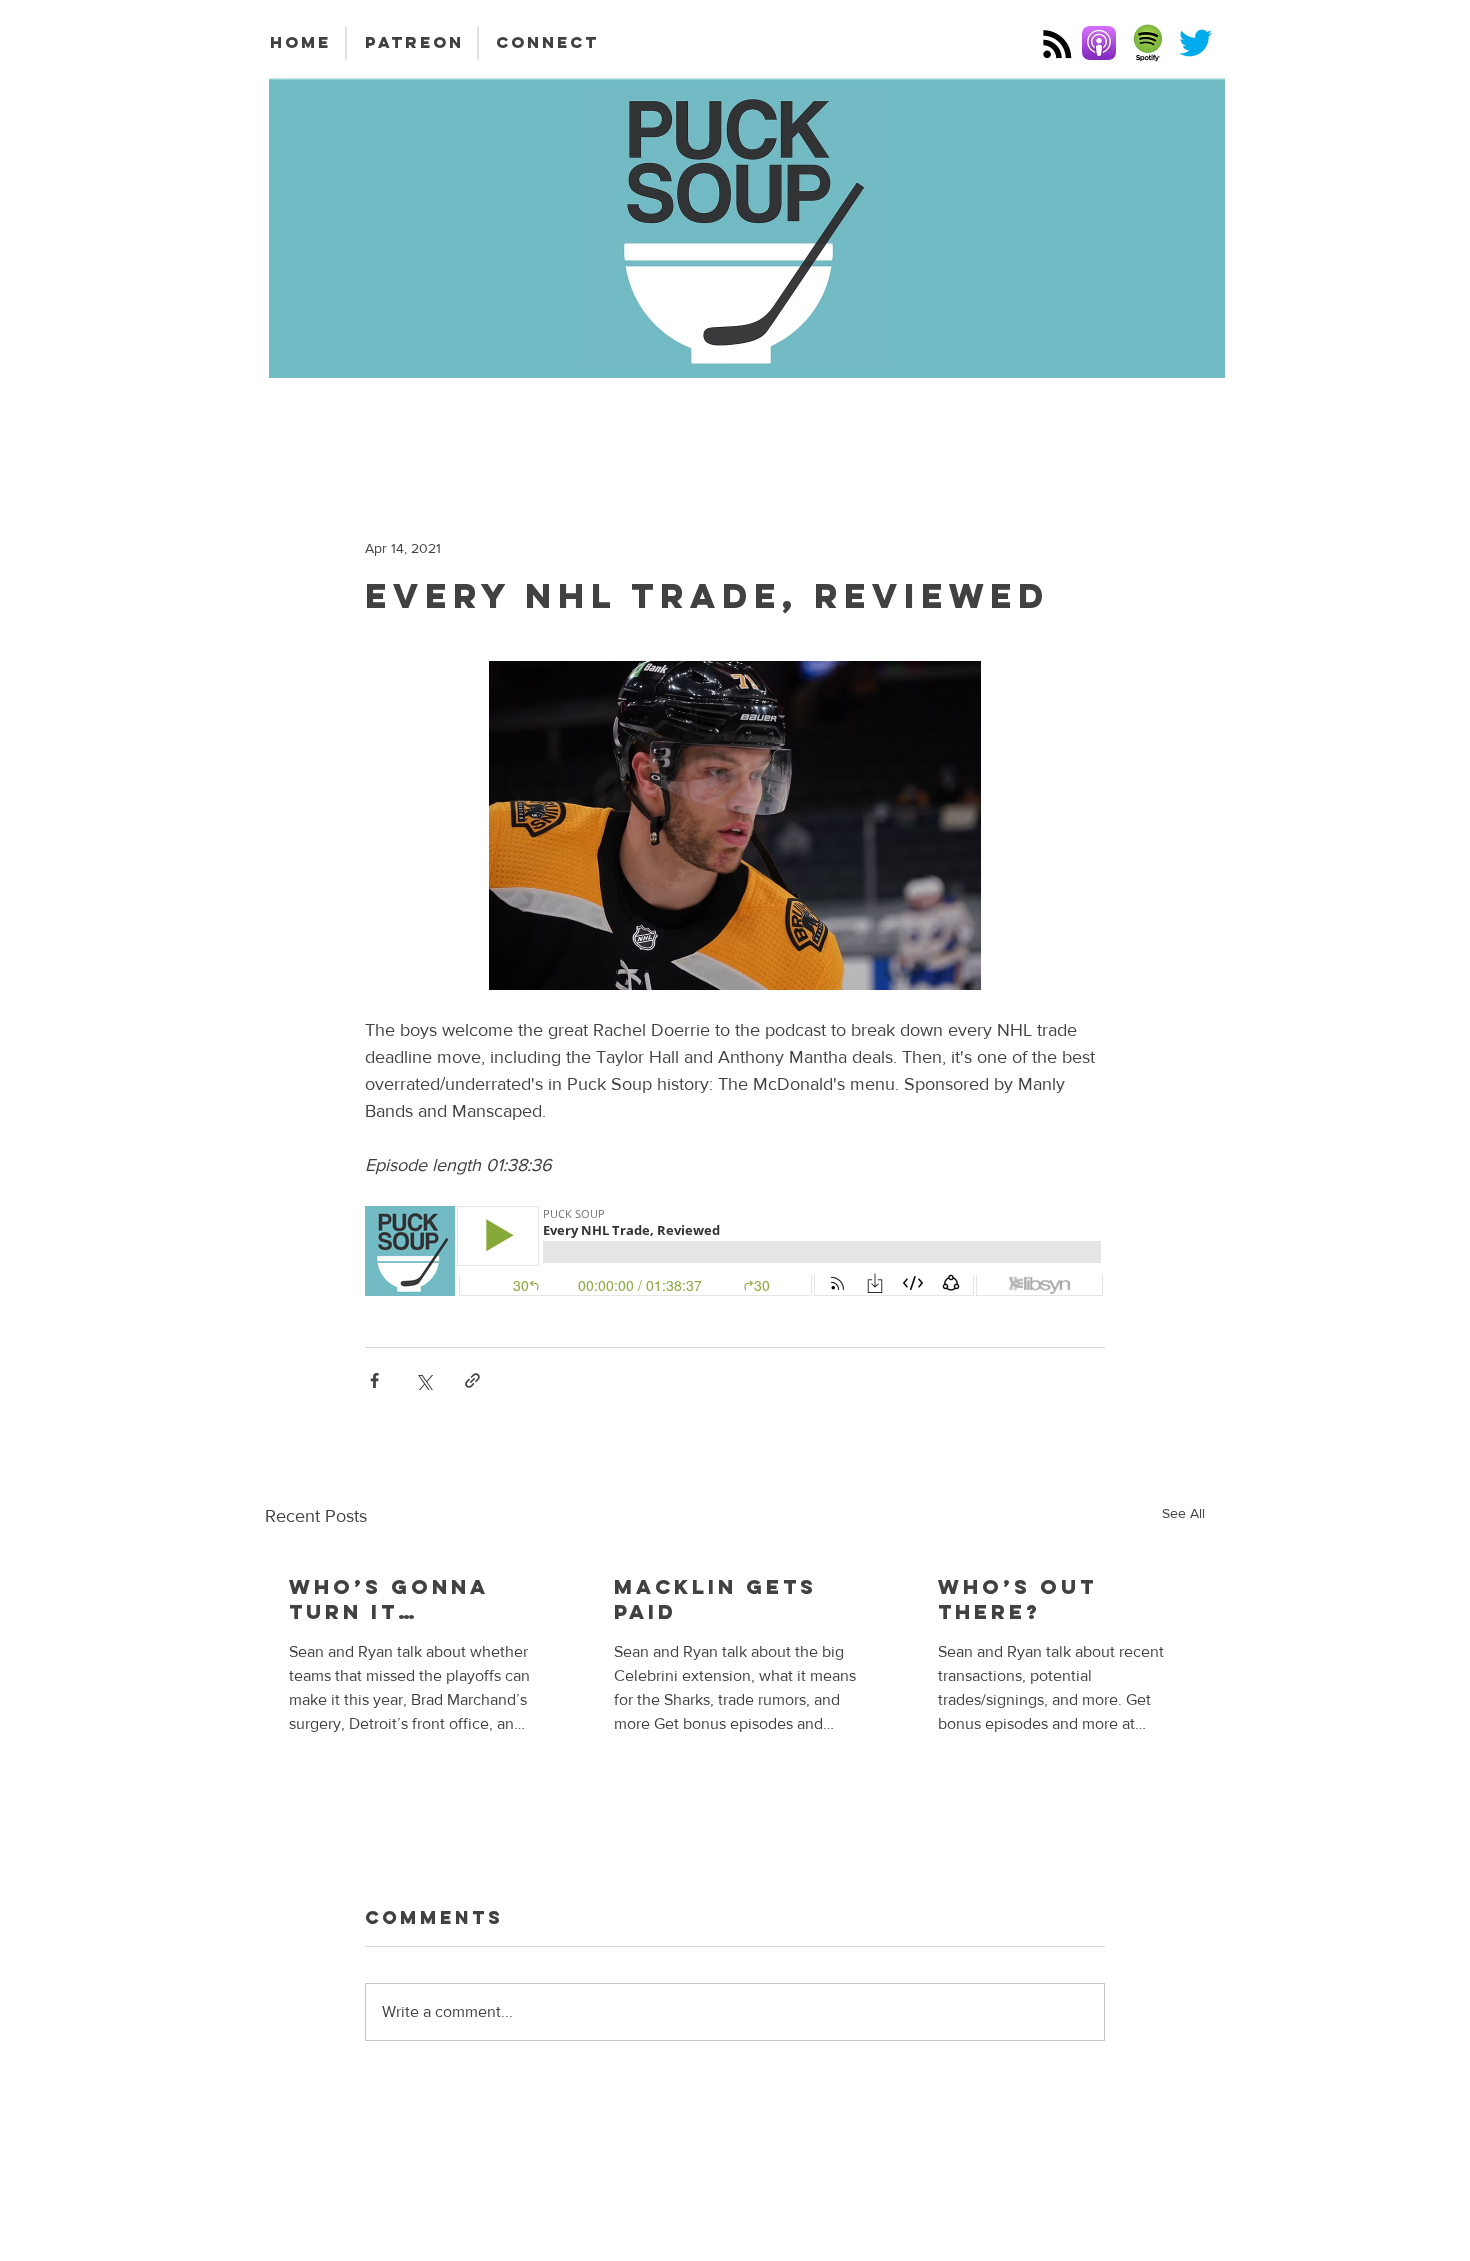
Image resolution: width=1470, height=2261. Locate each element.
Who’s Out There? (1017, 1599)
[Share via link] (472, 1380)
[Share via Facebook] (374, 1380)
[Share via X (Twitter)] (423, 1380)
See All (1183, 1513)
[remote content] (735, 1253)
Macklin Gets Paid (715, 1599)
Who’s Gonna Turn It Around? (389, 1599)
